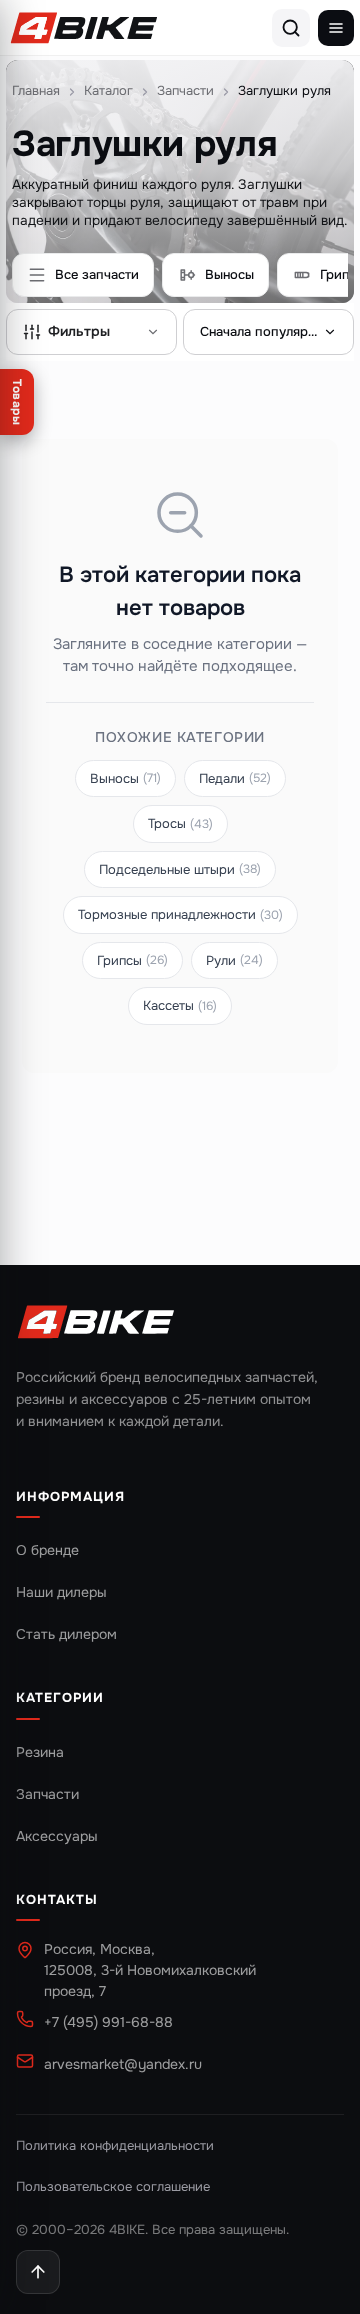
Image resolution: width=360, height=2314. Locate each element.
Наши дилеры (61, 1592)
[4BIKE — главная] (84, 28)
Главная (36, 90)
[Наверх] (38, 2272)
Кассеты (180, 1005)
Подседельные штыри (180, 869)
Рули (234, 960)
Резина (40, 1752)
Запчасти (185, 90)
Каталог (108, 90)
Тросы (180, 823)
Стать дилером (66, 1634)
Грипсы (132, 960)
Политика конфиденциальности (115, 2145)
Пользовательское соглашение (113, 2186)
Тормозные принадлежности (180, 914)
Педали (235, 778)
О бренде (47, 1550)
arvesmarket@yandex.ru (123, 2064)
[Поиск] (291, 28)
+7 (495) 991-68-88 (108, 2022)
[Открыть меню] (336, 28)
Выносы (125, 778)
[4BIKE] (96, 1323)
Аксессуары (57, 1836)
